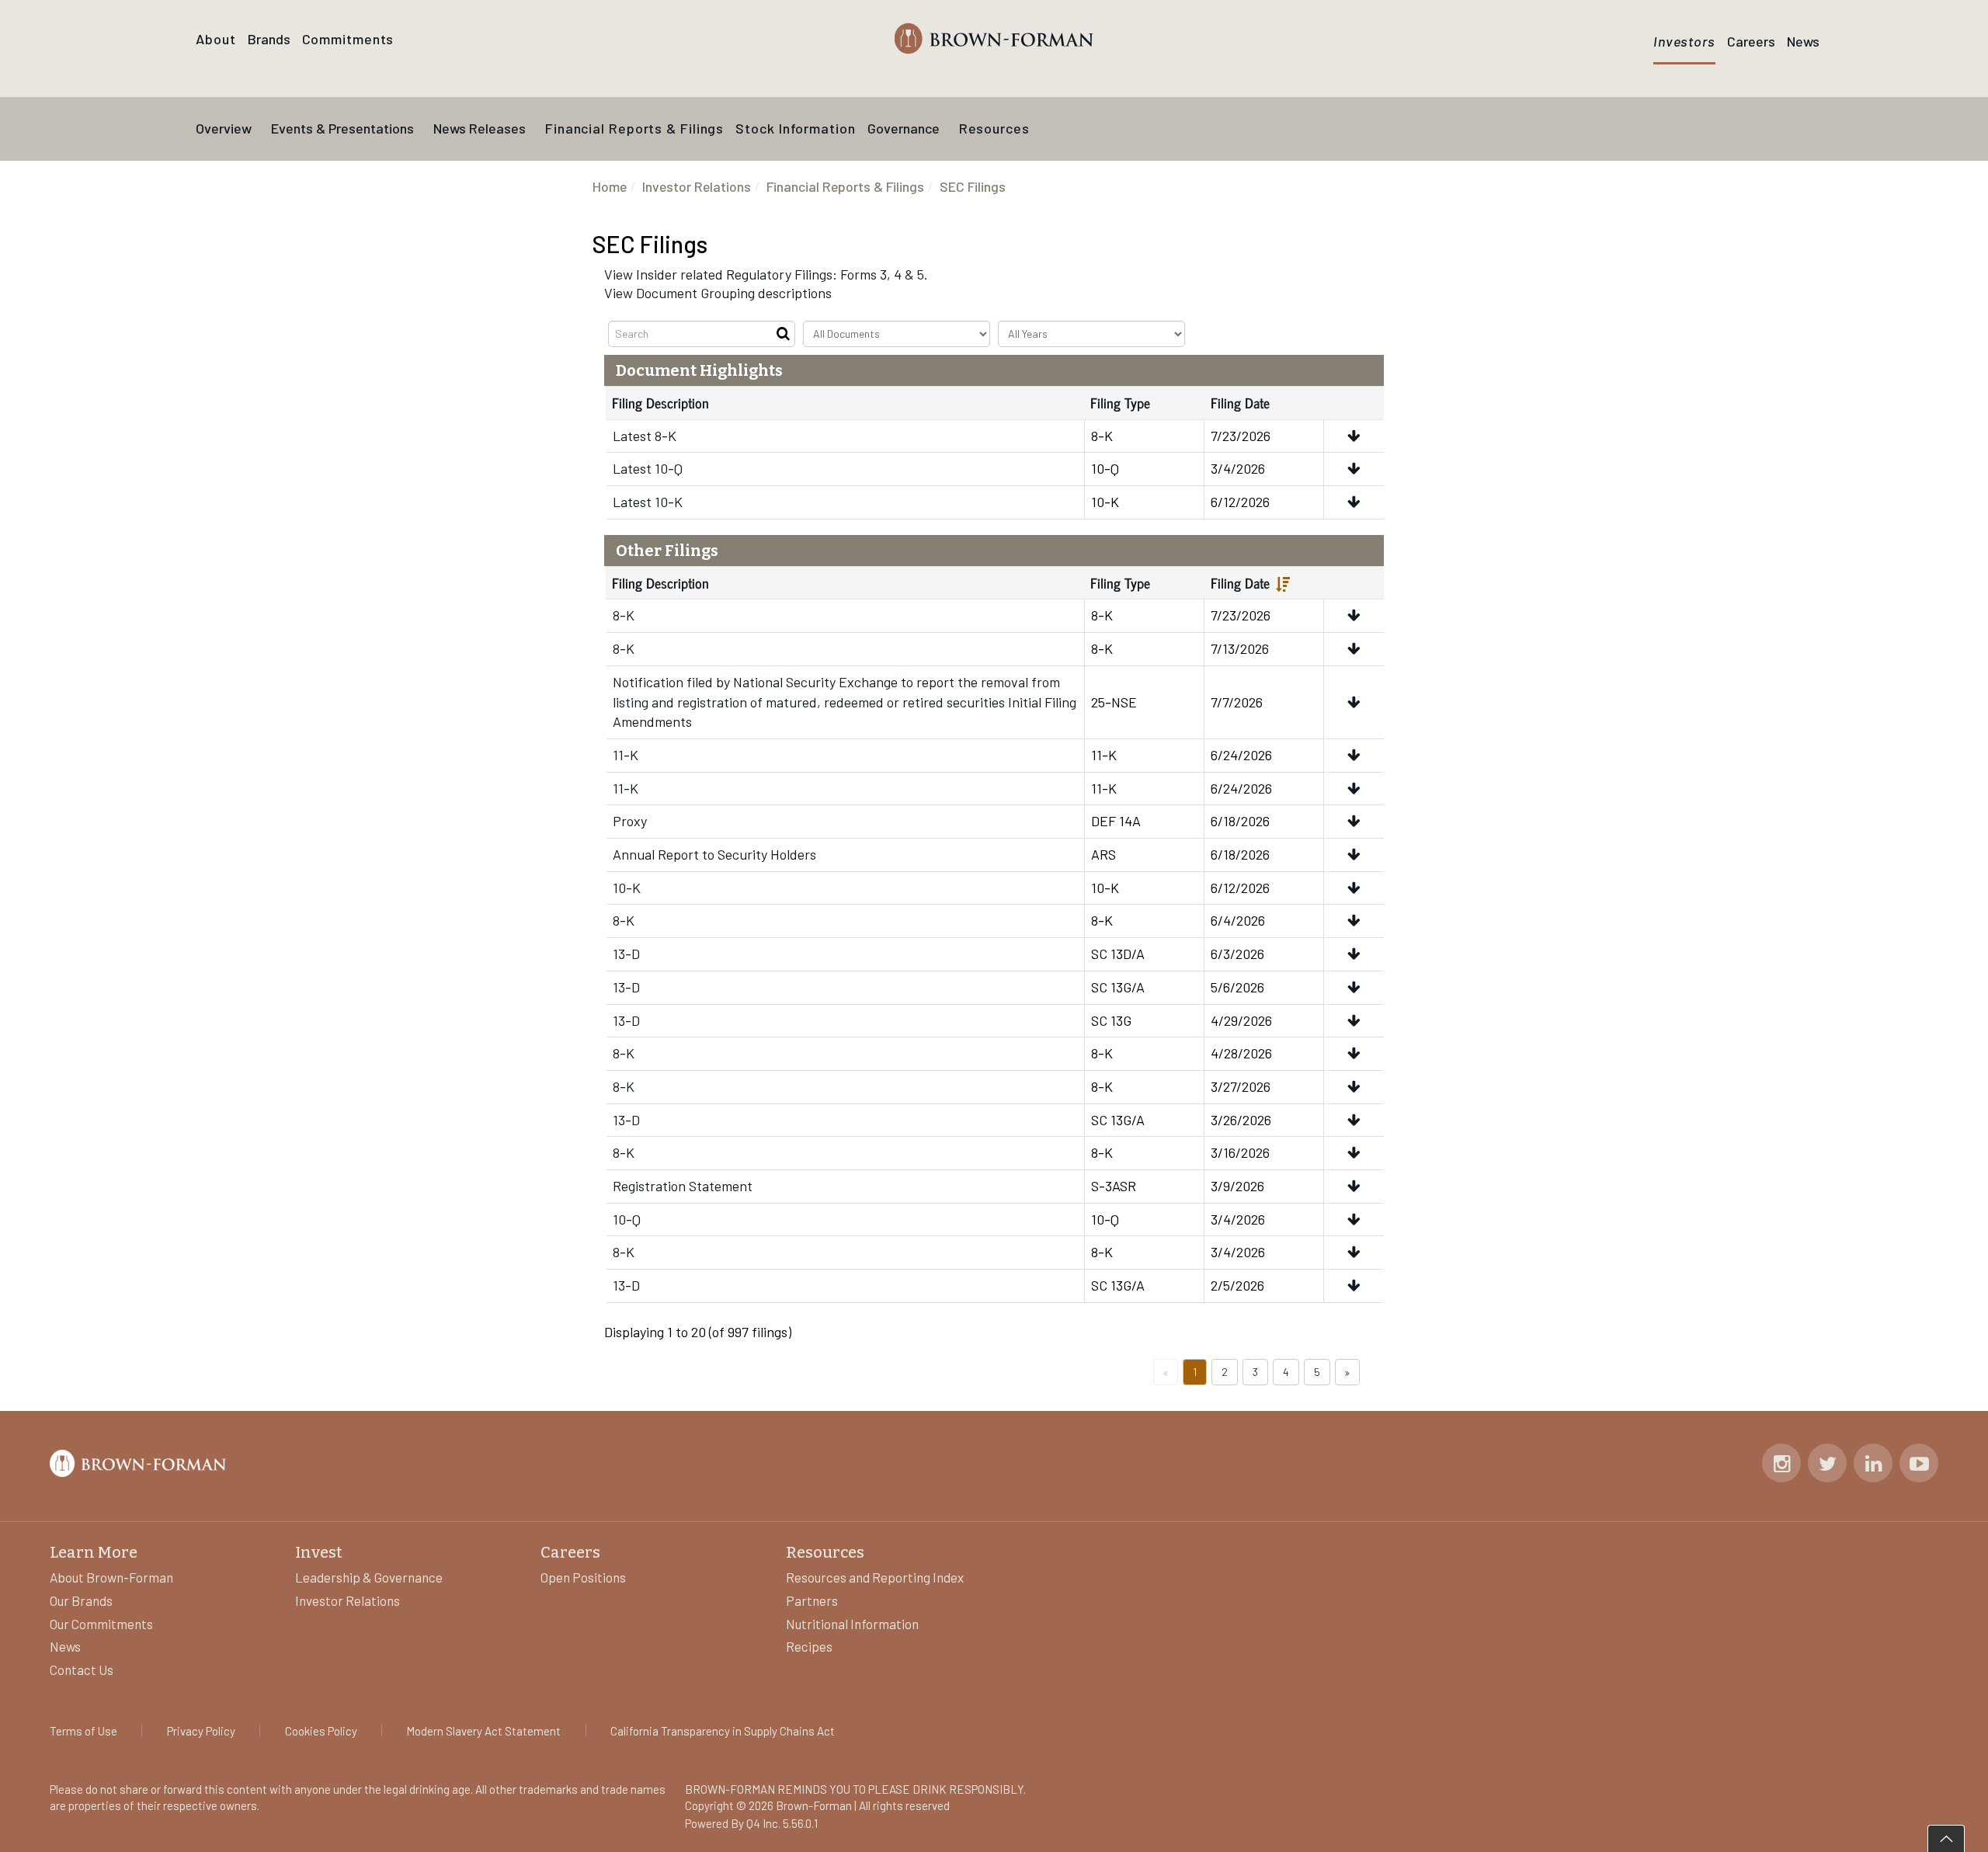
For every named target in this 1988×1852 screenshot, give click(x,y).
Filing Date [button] (1240, 582)
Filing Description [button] (660, 582)
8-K (624, 615)
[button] (1354, 436)
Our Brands (81, 1600)
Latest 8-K (645, 436)
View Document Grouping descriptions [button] (718, 293)
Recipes (809, 1646)
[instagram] (1782, 1465)
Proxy (630, 821)
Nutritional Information (852, 1624)
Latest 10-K (648, 502)
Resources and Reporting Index (875, 1577)
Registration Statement (683, 1186)
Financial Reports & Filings (845, 186)
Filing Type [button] (1120, 582)
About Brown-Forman (111, 1577)
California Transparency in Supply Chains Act (723, 1731)
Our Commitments (101, 1624)
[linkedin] (1873, 1465)
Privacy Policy (201, 1731)
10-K (627, 888)
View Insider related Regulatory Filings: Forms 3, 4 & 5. (766, 274)
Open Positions (583, 1577)
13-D (626, 954)
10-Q (627, 1219)
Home (610, 186)
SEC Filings (973, 186)
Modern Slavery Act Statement (483, 1731)
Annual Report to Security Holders (714, 854)
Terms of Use (83, 1731)
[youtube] (1919, 1465)
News (65, 1646)
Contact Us (82, 1670)
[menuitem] (269, 40)
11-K (626, 755)
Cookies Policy (321, 1731)
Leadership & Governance (369, 1577)
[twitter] (1828, 1465)
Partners (812, 1600)
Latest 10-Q (648, 468)
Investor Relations (697, 186)
